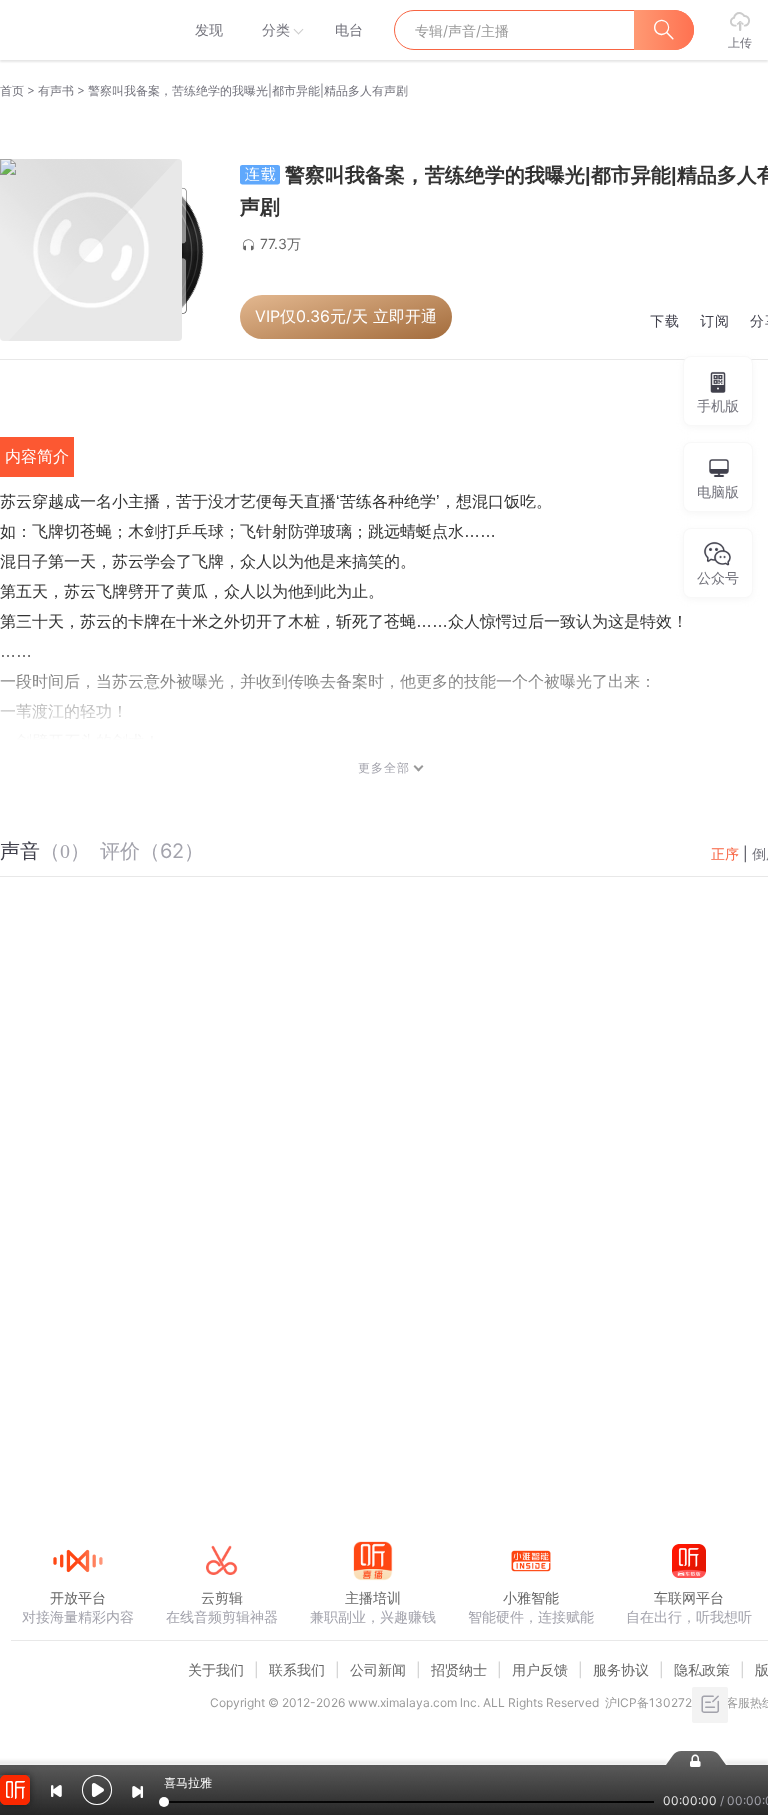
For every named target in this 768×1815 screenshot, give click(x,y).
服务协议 (621, 1669)
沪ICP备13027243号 (662, 1702)
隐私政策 (702, 1669)
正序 (725, 853)
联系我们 (297, 1669)
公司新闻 (378, 1669)
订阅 (715, 321)
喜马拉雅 (77, 30)
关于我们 (216, 1669)
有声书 (56, 90)
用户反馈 (540, 1669)
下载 (665, 321)
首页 (12, 90)
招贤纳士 (459, 1669)
